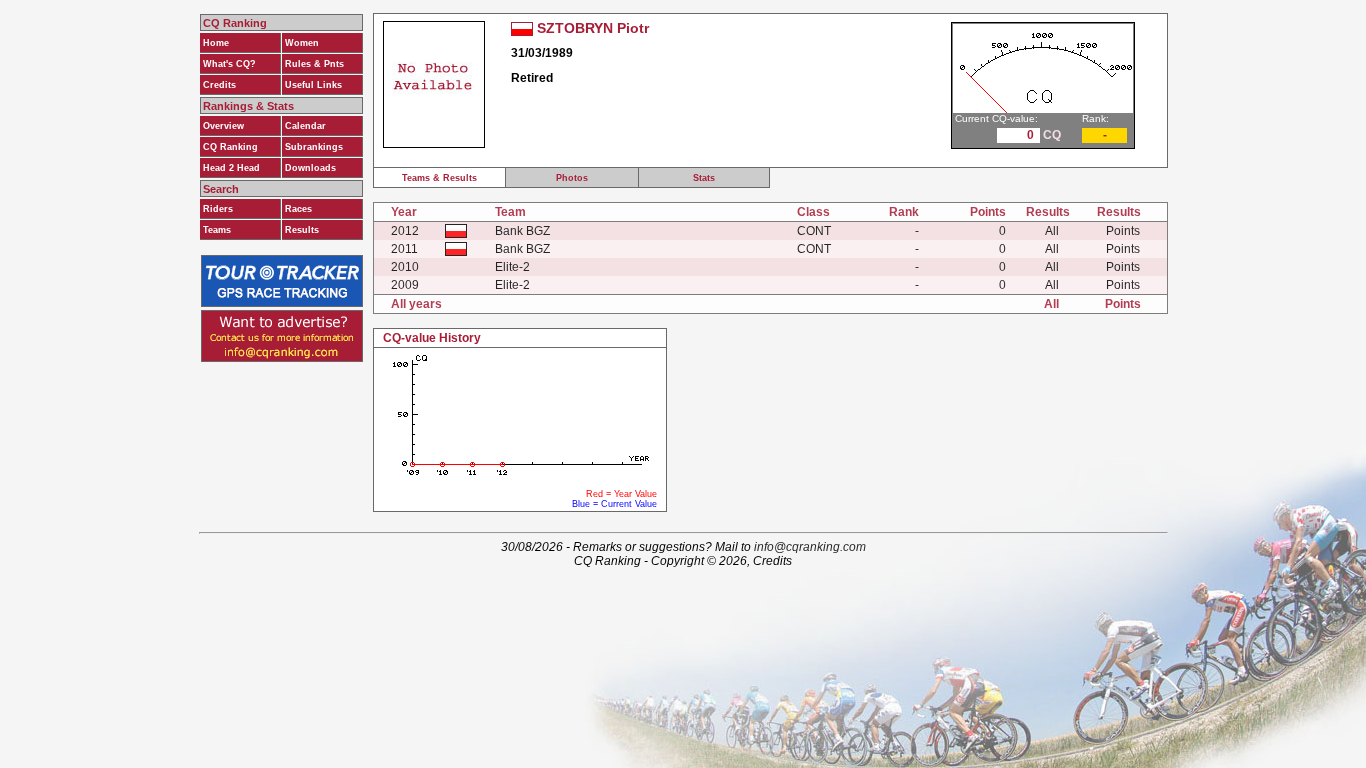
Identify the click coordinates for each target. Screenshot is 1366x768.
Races (298, 209)
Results (302, 230)
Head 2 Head (231, 168)
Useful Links (313, 85)
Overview (223, 126)
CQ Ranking (230, 147)
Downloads (310, 168)
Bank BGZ (522, 231)
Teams (217, 230)
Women (302, 43)
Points (1123, 231)
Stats (704, 178)
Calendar (305, 126)
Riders (218, 209)
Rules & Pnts (314, 64)
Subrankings (314, 147)
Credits (219, 85)
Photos (572, 178)
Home (216, 43)
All (1052, 231)
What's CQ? (229, 64)
